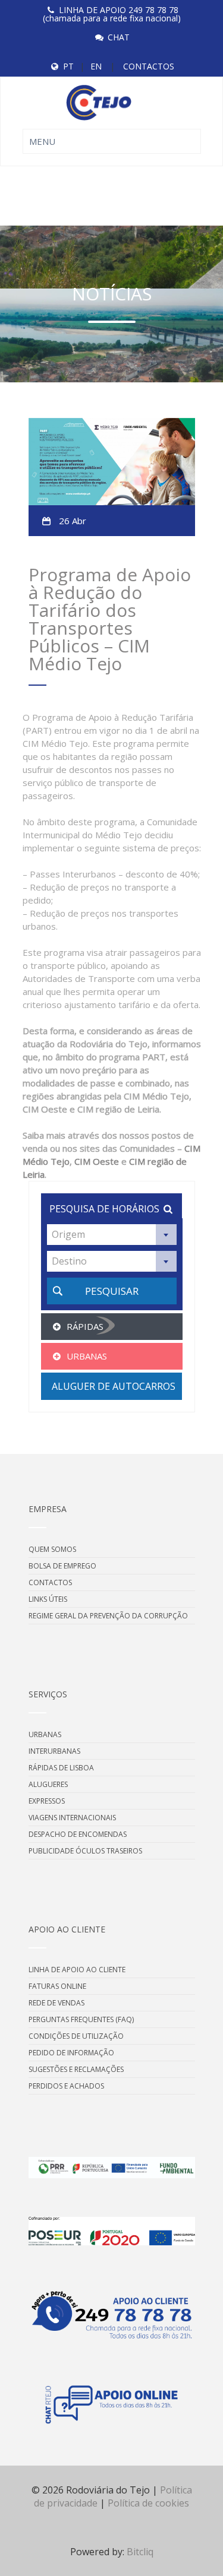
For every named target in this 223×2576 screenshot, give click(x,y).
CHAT (119, 37)
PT (68, 66)
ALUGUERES (48, 1784)
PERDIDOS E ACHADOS (66, 2086)
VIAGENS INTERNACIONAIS (72, 1818)
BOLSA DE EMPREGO (62, 1566)
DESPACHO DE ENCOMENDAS (78, 1834)
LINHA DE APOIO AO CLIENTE (77, 1970)
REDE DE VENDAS (56, 2003)
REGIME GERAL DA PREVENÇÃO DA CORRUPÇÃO (108, 1616)
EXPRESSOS (47, 1801)
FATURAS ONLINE (57, 1986)
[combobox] (112, 1235)
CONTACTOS (149, 66)
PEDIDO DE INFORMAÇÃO (71, 2053)
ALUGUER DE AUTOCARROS (114, 1386)
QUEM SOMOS (52, 1549)
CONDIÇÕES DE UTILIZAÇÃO (76, 2036)
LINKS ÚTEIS (48, 1599)
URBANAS (45, 1734)
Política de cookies (148, 2503)
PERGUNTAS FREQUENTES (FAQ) (81, 2019)
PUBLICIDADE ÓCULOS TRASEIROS (85, 1851)
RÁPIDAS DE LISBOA (61, 1768)
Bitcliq (140, 2552)
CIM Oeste (97, 1161)
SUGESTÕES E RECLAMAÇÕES (76, 2069)
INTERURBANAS (54, 1751)
